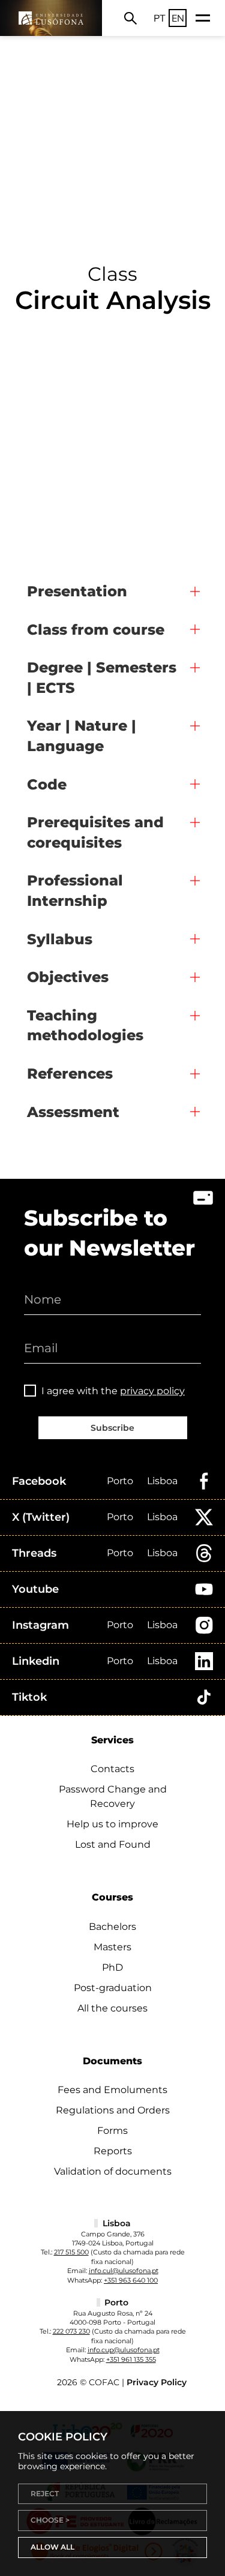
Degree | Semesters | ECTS (102, 678)
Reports (113, 2151)
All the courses (112, 2008)
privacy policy (152, 1391)
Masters (112, 1947)
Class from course (96, 630)
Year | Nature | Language (82, 736)
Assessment (73, 1112)
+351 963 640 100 (131, 2280)
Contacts (112, 1769)
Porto (120, 1481)
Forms (112, 2131)
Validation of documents (113, 2171)
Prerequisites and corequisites (95, 832)
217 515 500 (71, 2252)
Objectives (68, 977)
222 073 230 (71, 2331)
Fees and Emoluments (112, 2090)
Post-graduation (113, 1988)
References (70, 1074)
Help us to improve (112, 1824)
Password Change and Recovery (113, 1796)
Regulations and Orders (113, 2110)
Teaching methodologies (85, 1026)
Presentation (77, 591)
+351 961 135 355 (131, 2359)
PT (160, 18)
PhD (112, 1967)
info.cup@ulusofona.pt (124, 2350)
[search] (130, 18)
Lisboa (162, 1481)
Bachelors (112, 1927)
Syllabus (60, 939)
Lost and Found (113, 1844)
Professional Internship (75, 891)
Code (47, 784)
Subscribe (112, 1428)
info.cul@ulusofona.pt (124, 2271)
